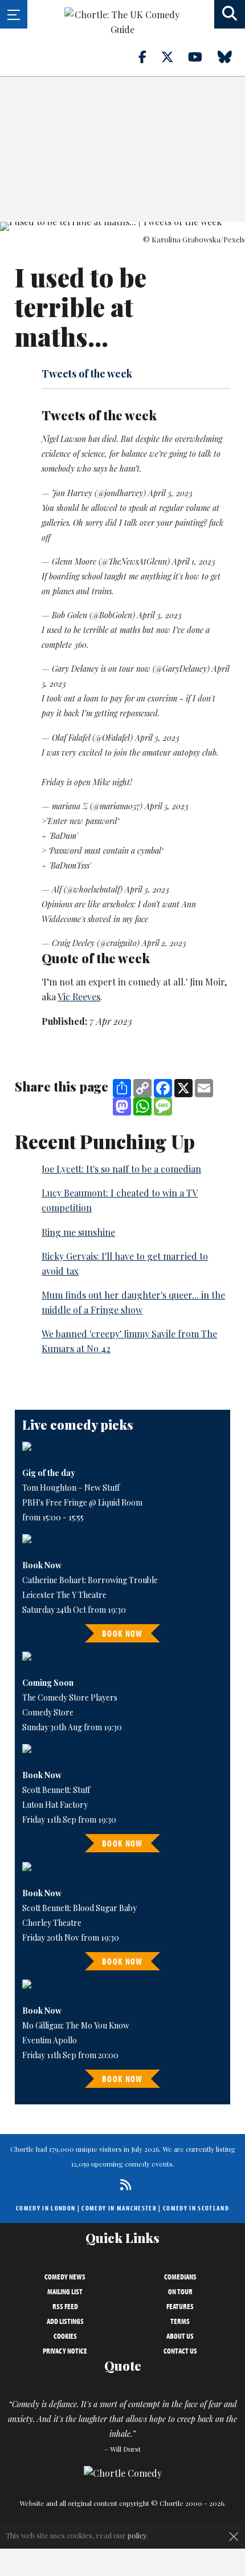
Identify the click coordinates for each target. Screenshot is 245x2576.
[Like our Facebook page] (149, 56)
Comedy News (65, 2277)
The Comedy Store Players (70, 1697)
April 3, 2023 (170, 493)
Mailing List (65, 2291)
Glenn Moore (74, 561)
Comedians (180, 2277)
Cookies (65, 2336)
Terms (180, 2321)
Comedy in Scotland (196, 2208)
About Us (180, 2336)
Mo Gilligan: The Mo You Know (76, 2025)
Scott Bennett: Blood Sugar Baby (79, 1908)
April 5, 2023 (167, 806)
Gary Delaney (75, 669)
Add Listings (65, 2321)
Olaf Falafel (71, 738)
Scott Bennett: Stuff (56, 1790)
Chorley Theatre (52, 1923)
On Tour (180, 2291)
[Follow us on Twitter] (174, 56)
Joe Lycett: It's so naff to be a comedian (121, 1169)
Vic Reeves (79, 997)
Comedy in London (46, 2208)
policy (137, 2535)
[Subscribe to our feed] (123, 2184)
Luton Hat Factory (55, 1805)
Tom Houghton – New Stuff (71, 1488)
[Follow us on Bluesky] (231, 56)
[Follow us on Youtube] (202, 56)
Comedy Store (48, 1712)
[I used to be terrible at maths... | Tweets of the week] (122, 226)
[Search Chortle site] (230, 14)
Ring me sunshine (78, 1232)
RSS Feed (65, 2306)
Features (180, 2306)
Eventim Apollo (50, 2040)
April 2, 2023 (164, 943)
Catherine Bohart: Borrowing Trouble (90, 1580)
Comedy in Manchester (119, 2208)
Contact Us (180, 2351)
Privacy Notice (65, 2351)
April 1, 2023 (194, 561)
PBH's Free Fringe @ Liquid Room (82, 1502)
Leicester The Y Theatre (64, 1595)
